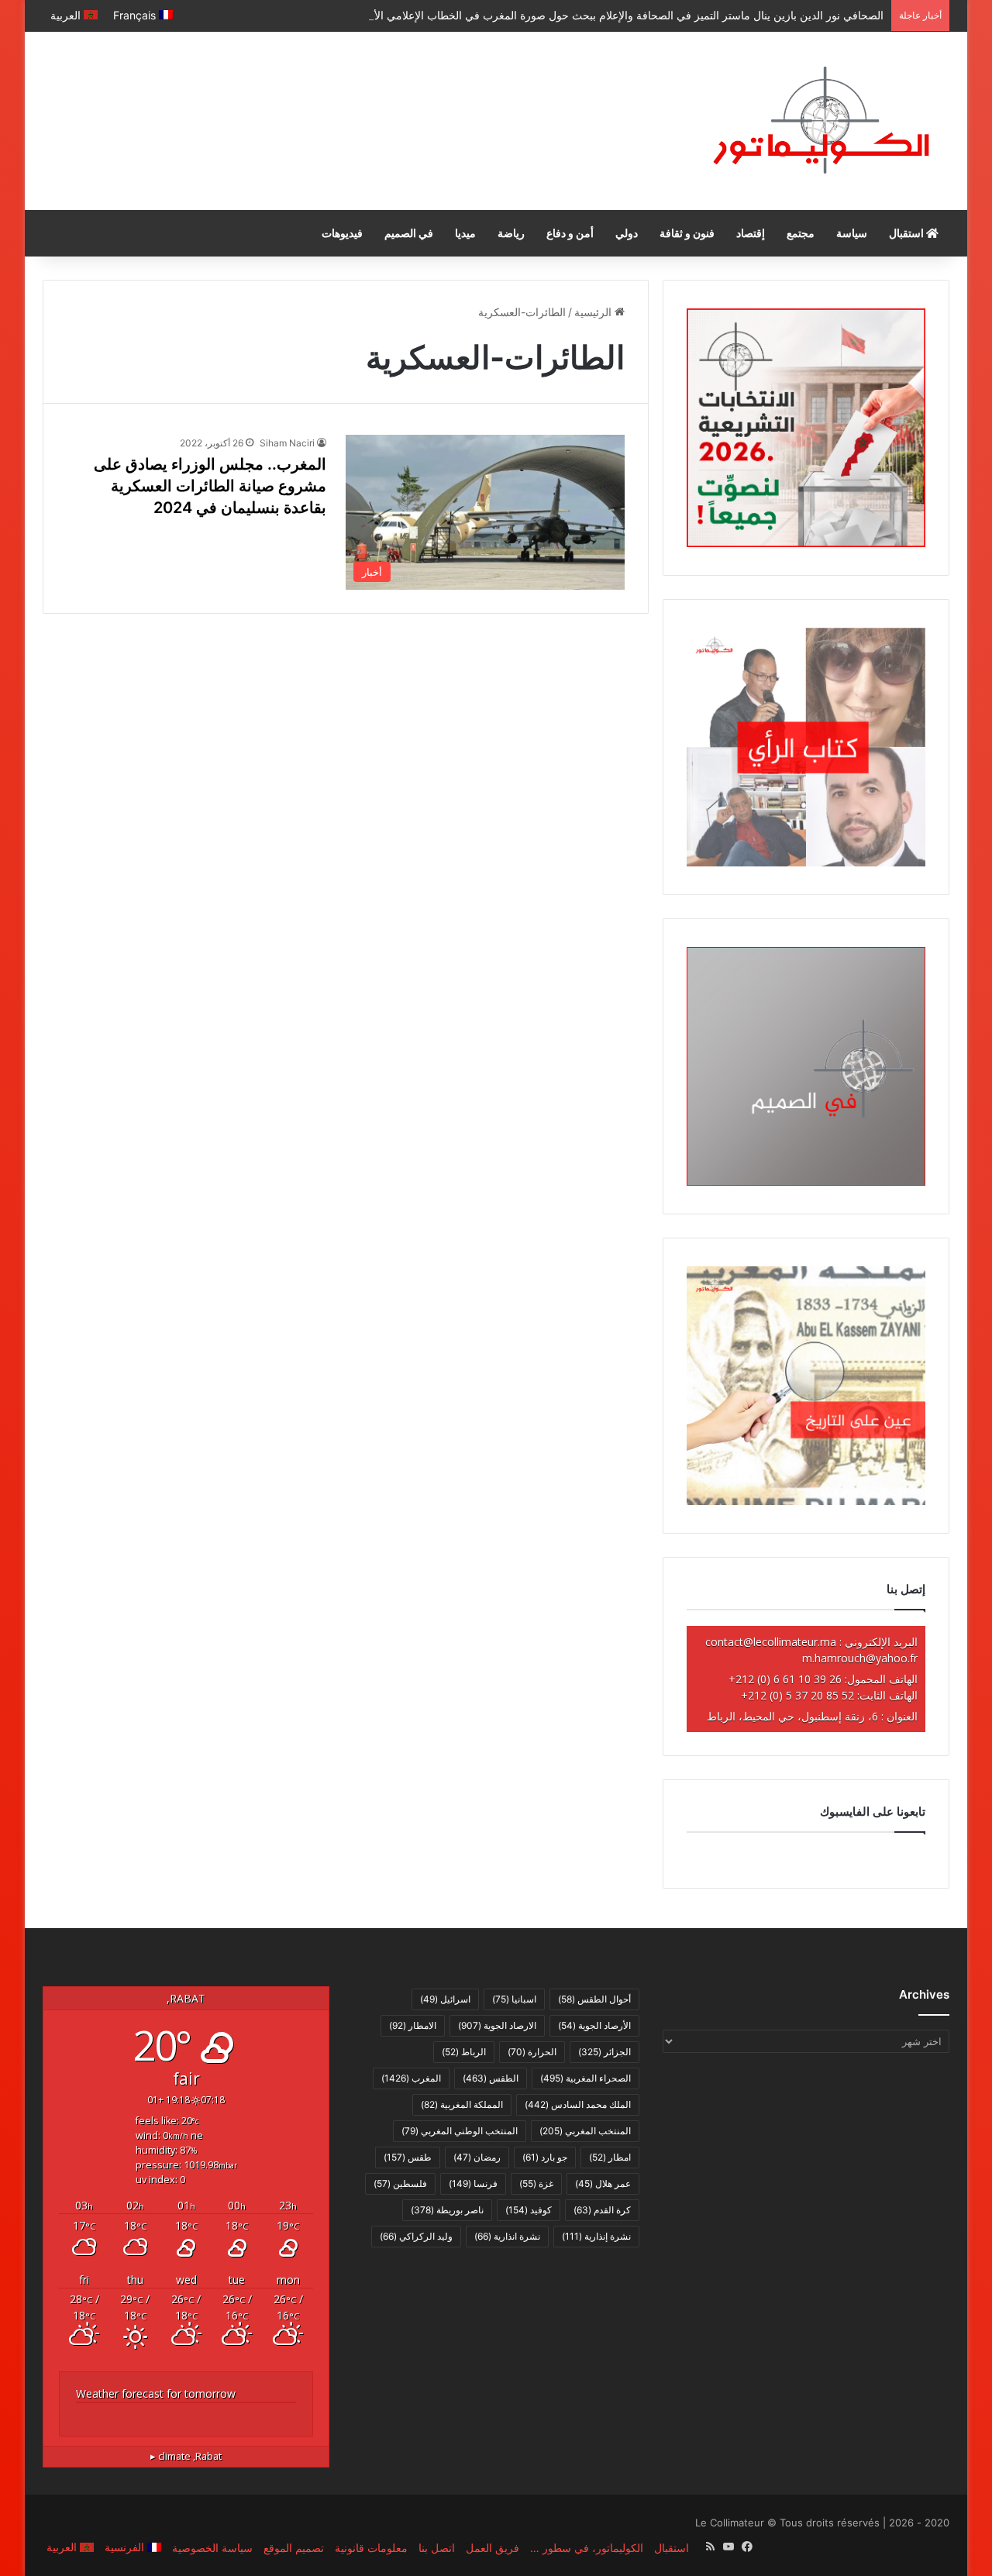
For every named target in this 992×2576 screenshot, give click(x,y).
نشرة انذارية (507, 2236)
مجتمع (801, 233)
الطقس (491, 2078)
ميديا (465, 233)
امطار (610, 2157)
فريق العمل (493, 2548)
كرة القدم (602, 2210)
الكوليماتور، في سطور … (587, 2548)
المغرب (411, 2078)
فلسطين (400, 2183)
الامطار (413, 2025)
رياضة (511, 233)
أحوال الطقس (594, 1999)
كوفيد (529, 2210)
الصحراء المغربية (586, 2078)
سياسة (852, 233)
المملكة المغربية (462, 2104)
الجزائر (604, 2052)
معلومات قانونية (371, 2548)
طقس (408, 2157)
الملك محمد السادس (578, 2104)
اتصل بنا (437, 2548)
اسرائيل (445, 1999)
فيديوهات (342, 233)
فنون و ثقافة (687, 233)
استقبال (908, 233)
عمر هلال (603, 2183)
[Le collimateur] (821, 121)
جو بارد (545, 2157)
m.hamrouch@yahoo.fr (860, 1658)
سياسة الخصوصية (212, 2548)
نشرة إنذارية (596, 2236)
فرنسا (473, 2183)
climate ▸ (186, 2456)
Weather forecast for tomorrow (156, 2393)
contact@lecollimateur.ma (771, 1642)
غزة (536, 2183)
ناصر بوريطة (447, 2210)
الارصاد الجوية (497, 2025)
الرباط (464, 2052)
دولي (627, 233)
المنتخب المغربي (585, 2131)
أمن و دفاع (570, 233)
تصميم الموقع (294, 2548)
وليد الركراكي (416, 2236)
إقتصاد (751, 233)
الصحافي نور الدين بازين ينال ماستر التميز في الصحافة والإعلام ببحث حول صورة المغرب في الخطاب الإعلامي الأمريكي (613, 15)
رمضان (477, 2157)
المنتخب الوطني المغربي (460, 2131)
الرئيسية (594, 312)
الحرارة (532, 2052)
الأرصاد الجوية (594, 2025)
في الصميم (409, 233)
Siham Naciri (287, 443)
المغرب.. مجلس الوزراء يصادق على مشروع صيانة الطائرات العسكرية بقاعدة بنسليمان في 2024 (210, 486)
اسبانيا (514, 1999)
